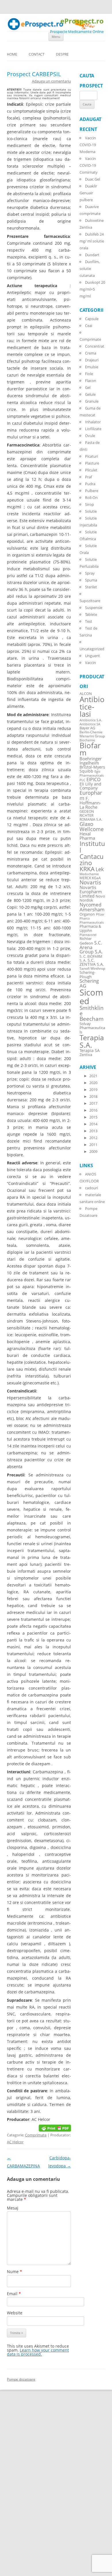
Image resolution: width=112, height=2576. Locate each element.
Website (15, 2313)
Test (89, 621)
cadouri (91, 1188)
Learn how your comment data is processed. (38, 2352)
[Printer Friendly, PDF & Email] (55, 2128)
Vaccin (90, 663)
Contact (37, 54)
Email (14, 2294)
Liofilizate (93, 429)
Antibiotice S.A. (91, 720)
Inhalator (93, 422)
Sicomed (91, 997)
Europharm (91, 795)
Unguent (92, 656)
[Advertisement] (17, 2489)
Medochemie (89, 874)
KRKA (87, 869)
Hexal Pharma (87, 836)
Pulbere (92, 491)
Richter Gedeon (86, 941)
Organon (87, 914)
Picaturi (91, 456)
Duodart (92, 255)
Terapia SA (90, 1050)
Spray (90, 573)
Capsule (92, 319)
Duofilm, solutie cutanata (90, 269)
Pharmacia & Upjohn (90, 928)
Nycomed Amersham (92, 907)
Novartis (90, 882)
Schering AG (89, 983)
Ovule (90, 436)
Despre (62, 54)
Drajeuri (92, 360)
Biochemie (87, 740)
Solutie (91, 511)
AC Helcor (15, 2142)
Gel (88, 387)
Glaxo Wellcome (92, 826)
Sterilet (91, 587)
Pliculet (91, 470)
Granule (92, 401)
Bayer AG (87, 728)
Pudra (90, 484)
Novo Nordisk (92, 898)
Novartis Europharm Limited (91, 892)
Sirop (89, 504)
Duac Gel (92, 179)
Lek (100, 869)
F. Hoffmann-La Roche (90, 803)
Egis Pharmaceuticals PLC (92, 776)
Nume (15, 2272)
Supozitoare (90, 601)
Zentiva (86, 1055)
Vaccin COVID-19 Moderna (88, 145)
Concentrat (95, 346)
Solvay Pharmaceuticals (92, 1028)
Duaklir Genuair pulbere (88, 193)
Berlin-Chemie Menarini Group (92, 734)
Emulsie (92, 367)
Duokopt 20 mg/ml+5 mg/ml (92, 289)
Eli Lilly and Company (90, 786)
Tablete (91, 614)
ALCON (86, 694)
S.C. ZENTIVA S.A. (92, 962)
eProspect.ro (82, 21)
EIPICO (93, 779)
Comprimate (36, 2135)
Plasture (92, 463)
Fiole (89, 374)
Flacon (91, 381)
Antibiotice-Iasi (92, 707)
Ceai (89, 326)
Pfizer (100, 914)
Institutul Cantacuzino (92, 853)
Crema (91, 353)
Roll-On (91, 497)
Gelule (90, 394)
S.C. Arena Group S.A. (91, 947)
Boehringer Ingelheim (91, 761)
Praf (88, 477)
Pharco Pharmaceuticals (92, 920)
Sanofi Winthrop (92, 968)
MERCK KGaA (90, 878)
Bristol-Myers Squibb (92, 769)
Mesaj (13, 2208)
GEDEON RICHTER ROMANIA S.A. (91, 815)
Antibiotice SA (90, 724)
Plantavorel (88, 935)
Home (12, 54)
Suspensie (94, 608)
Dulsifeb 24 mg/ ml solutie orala (92, 241)
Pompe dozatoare (21, 2379)
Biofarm (90, 749)
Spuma (91, 580)
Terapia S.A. (92, 1041)
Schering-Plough (87, 975)
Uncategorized (92, 649)
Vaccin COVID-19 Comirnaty (89, 165)
